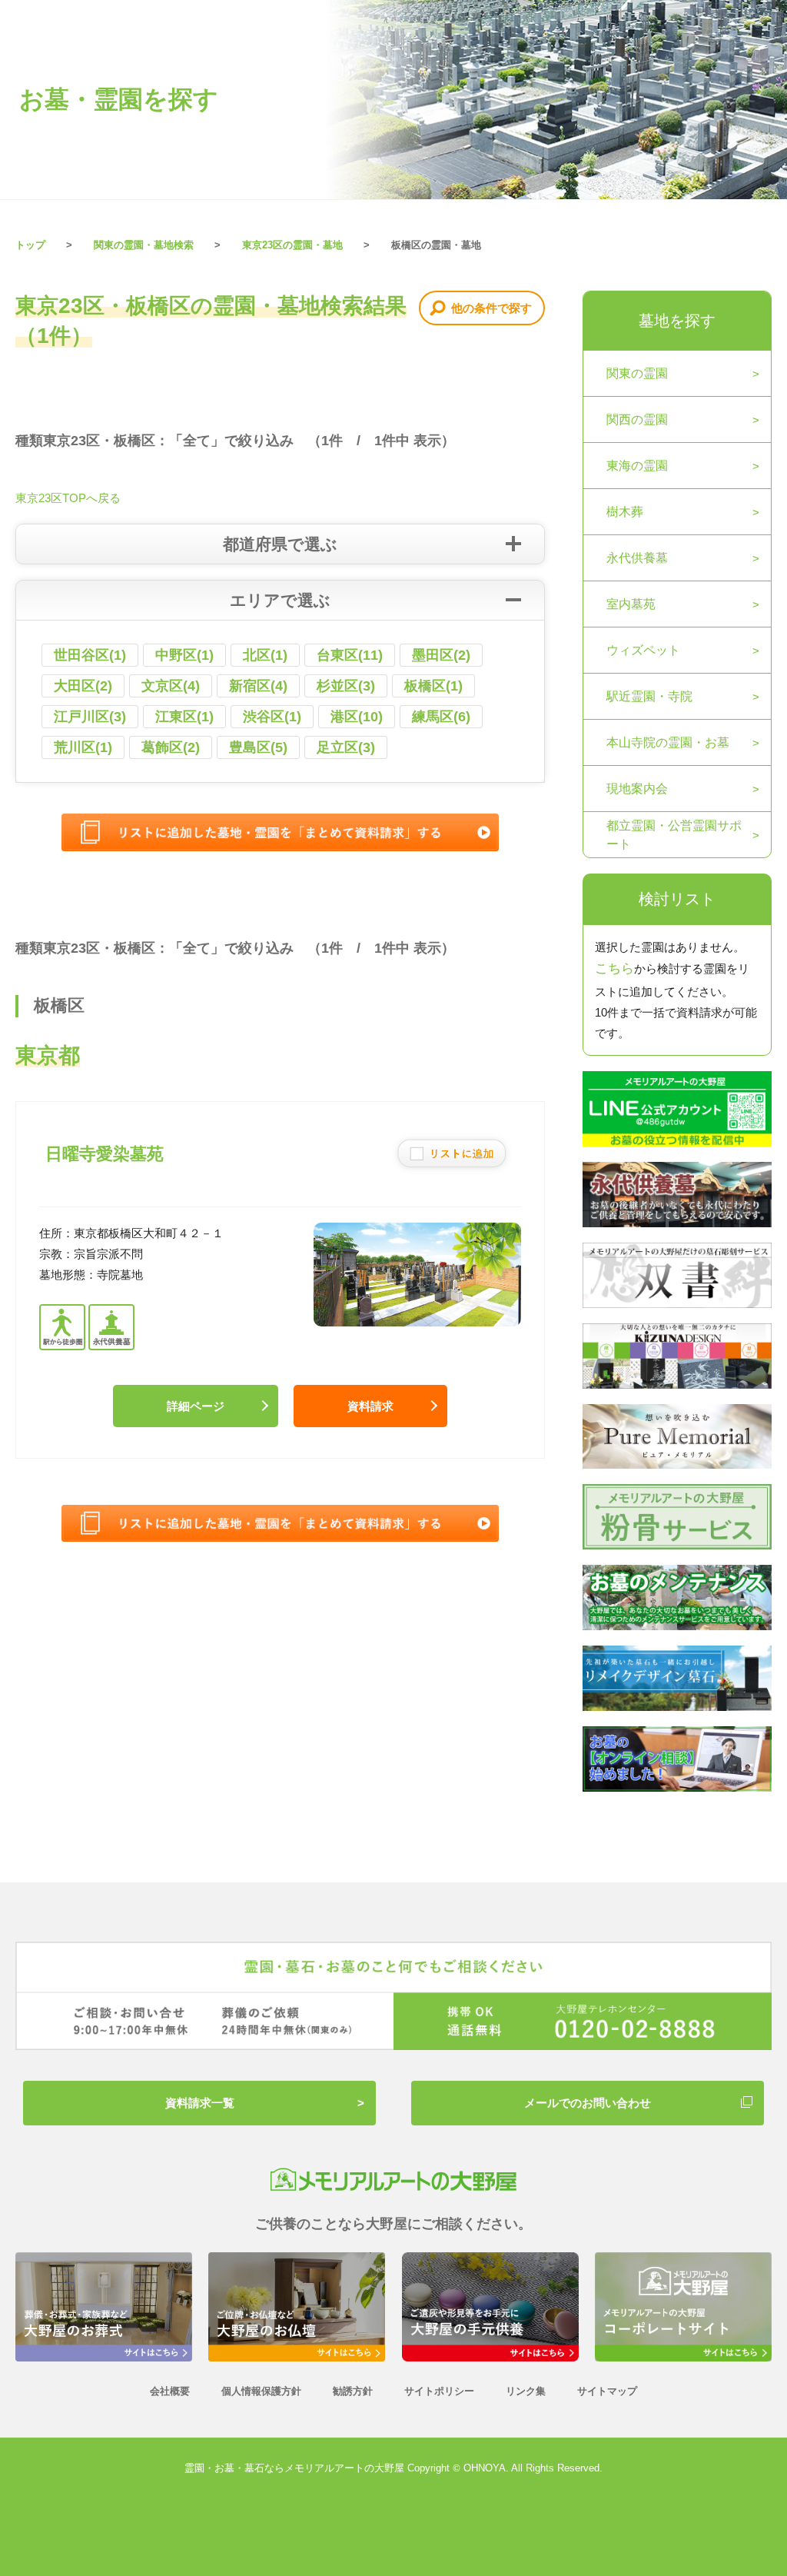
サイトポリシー (439, 2391)
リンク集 (526, 2391)
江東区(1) (184, 717)
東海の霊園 (637, 466)
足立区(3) (346, 747)
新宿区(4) (258, 686)
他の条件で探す (491, 308)
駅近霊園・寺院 (649, 696)
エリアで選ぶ (280, 600)
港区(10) (357, 717)
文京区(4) (171, 686)
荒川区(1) (83, 747)
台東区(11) (350, 655)
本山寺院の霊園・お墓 (668, 742)
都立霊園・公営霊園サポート (674, 835)
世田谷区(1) (90, 655)
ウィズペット (643, 650)
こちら (614, 968)
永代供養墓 (637, 558)
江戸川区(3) (90, 717)
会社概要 (170, 2391)
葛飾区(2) (171, 747)
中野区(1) (184, 655)
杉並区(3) (346, 686)
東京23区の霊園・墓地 (292, 245)
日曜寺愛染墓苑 (105, 1154)
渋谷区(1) (272, 717)
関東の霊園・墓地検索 (144, 245)
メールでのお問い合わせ (588, 2103)
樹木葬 (625, 512)
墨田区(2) (441, 655)
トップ (30, 245)
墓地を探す (677, 321)
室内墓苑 (631, 604)
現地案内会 (637, 789)
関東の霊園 (637, 373)
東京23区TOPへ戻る (68, 498)
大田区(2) (83, 686)
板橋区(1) (433, 686)
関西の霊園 (637, 419)
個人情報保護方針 (261, 2391)
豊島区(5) (258, 747)
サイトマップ (607, 2391)
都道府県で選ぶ (280, 544)
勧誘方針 (353, 2391)
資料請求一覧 (200, 2103)
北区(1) (265, 655)
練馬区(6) (441, 717)
